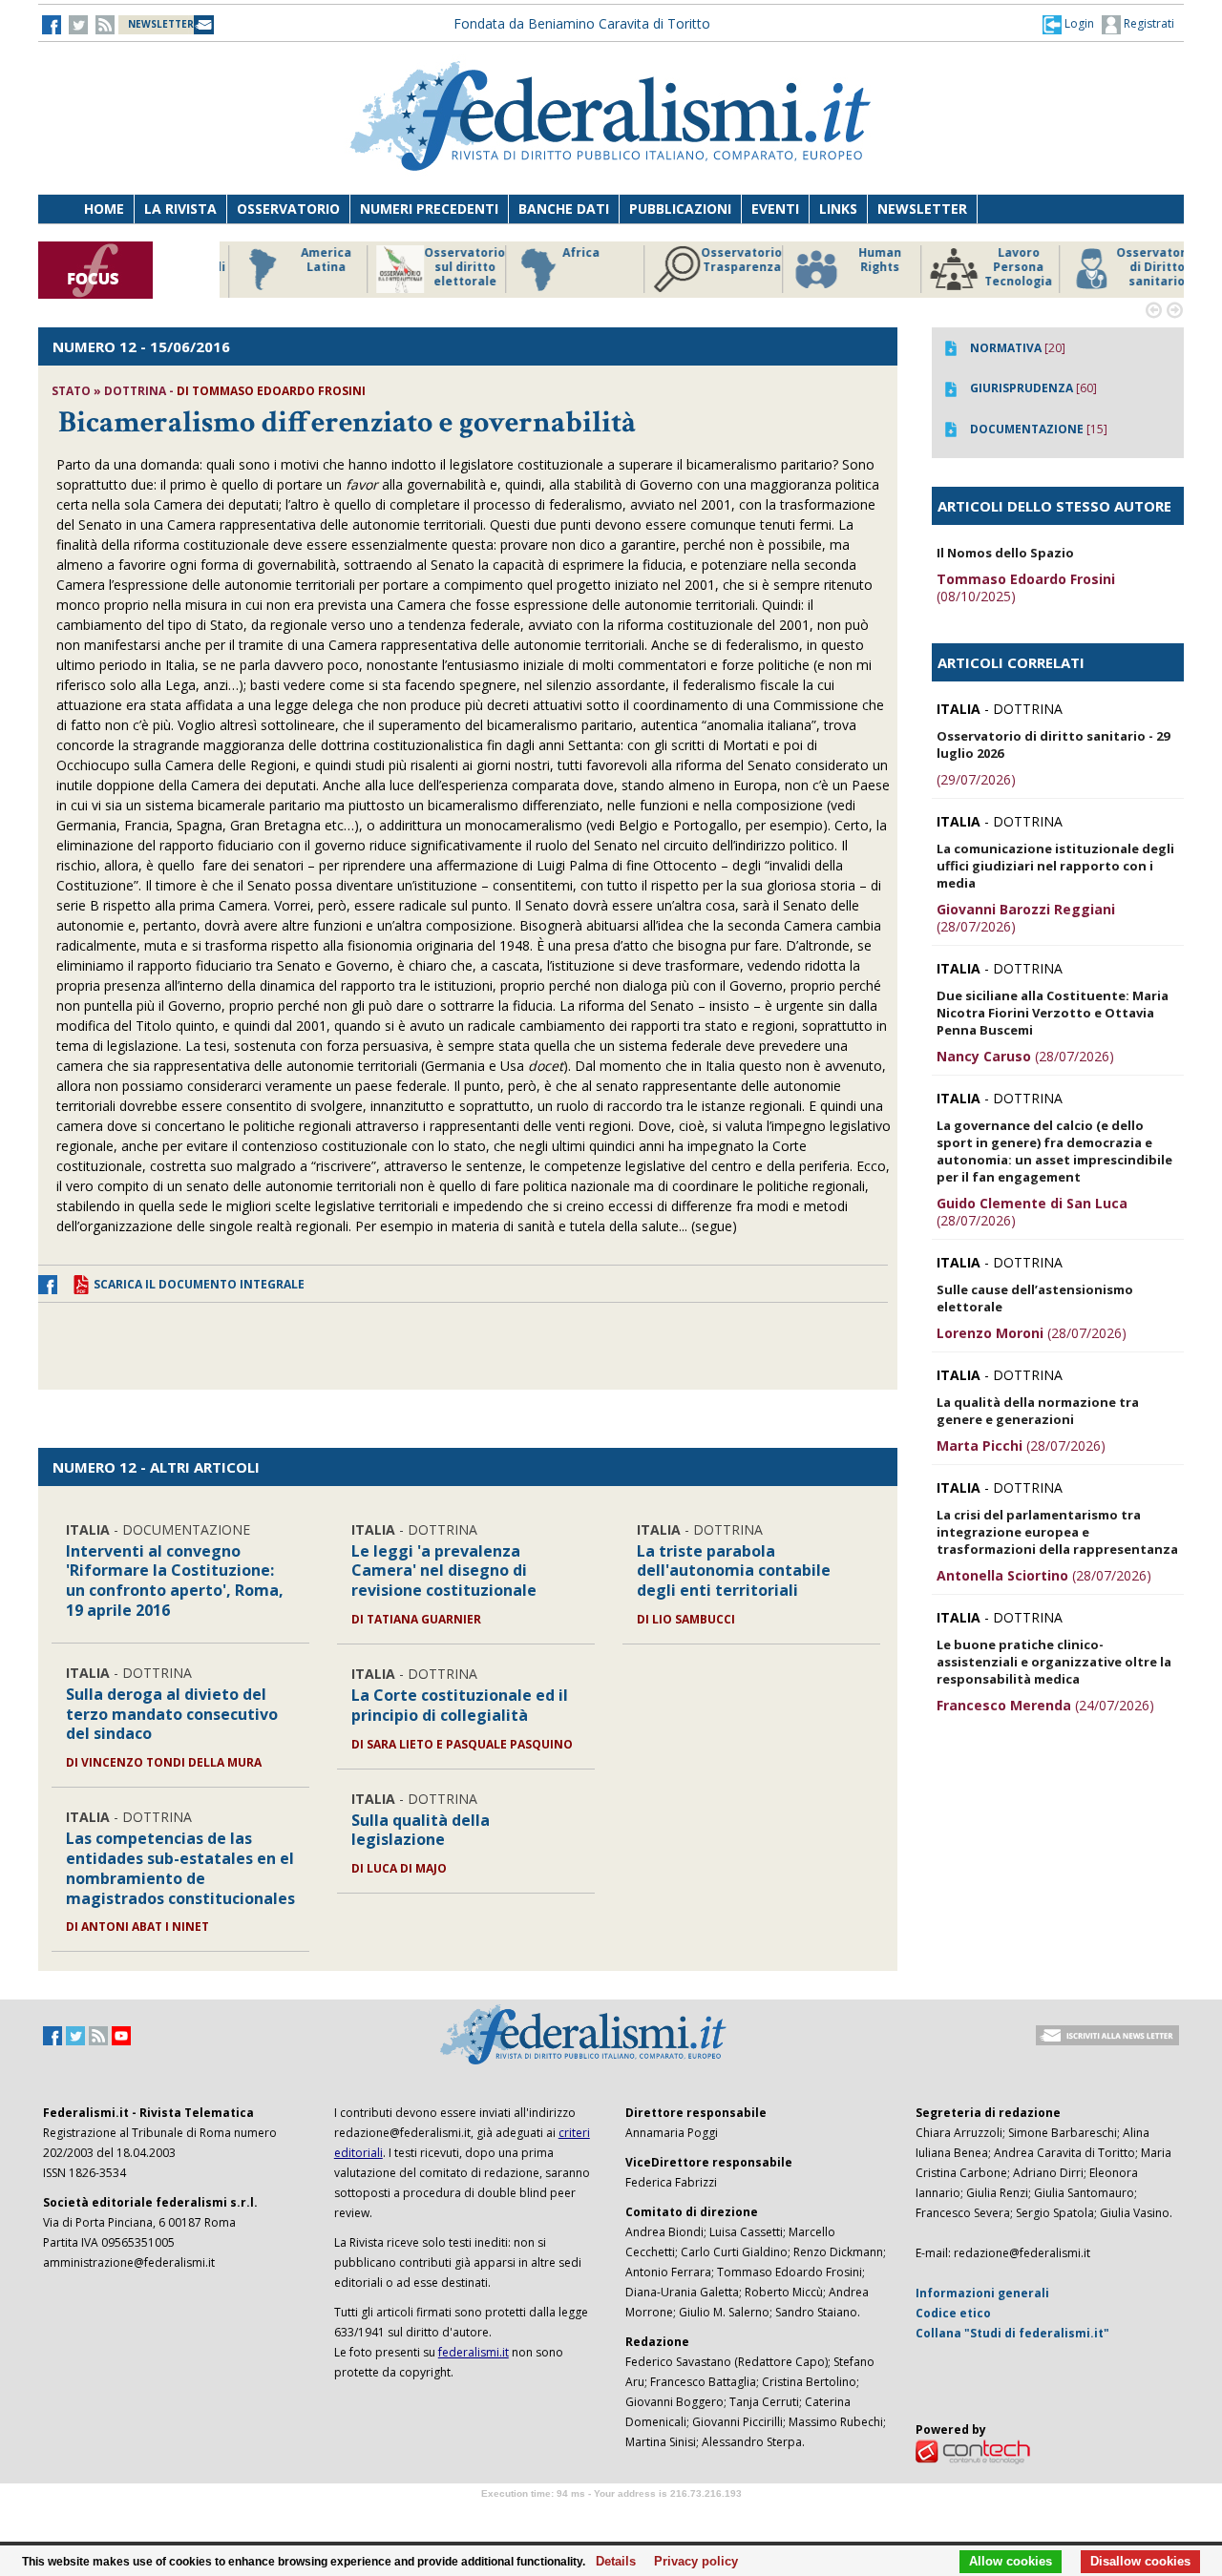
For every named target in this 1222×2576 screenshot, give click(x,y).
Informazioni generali (982, 2293)
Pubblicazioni (680, 209)
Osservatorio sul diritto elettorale (448, 267)
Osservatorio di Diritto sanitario (1140, 267)
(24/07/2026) (1045, 1705)
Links (838, 209)
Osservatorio (288, 209)
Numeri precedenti (429, 209)
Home (104, 209)
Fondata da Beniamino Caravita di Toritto (582, 23)
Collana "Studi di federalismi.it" (1012, 2333)
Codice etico (953, 2313)
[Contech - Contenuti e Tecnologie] (973, 2451)
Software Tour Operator (611, 2515)
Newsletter (922, 209)
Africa (565, 253)
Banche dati (564, 209)
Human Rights (864, 260)
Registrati (1148, 23)
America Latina (310, 260)
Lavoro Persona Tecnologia (1002, 267)
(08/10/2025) (1026, 587)
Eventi (775, 209)
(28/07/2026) (1026, 918)
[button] (1068, 24)
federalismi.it (474, 2352)
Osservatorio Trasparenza (725, 260)
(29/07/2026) (976, 779)
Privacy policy (691, 2562)
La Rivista (180, 209)
